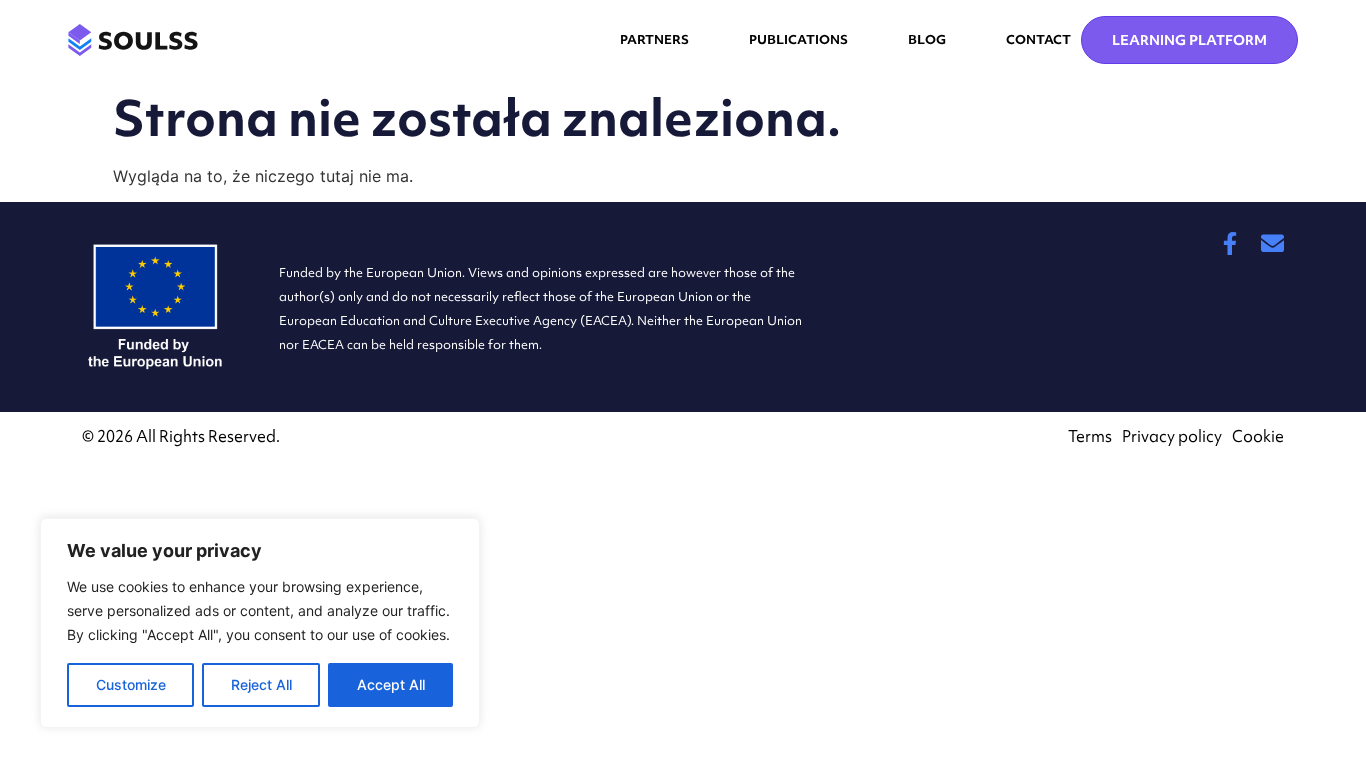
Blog (927, 39)
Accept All (391, 684)
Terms (1090, 436)
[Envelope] (1272, 243)
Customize (131, 684)
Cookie (1258, 436)
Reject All (261, 684)
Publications (798, 39)
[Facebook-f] (1229, 243)
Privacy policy (1172, 436)
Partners (654, 39)
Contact (1038, 39)
